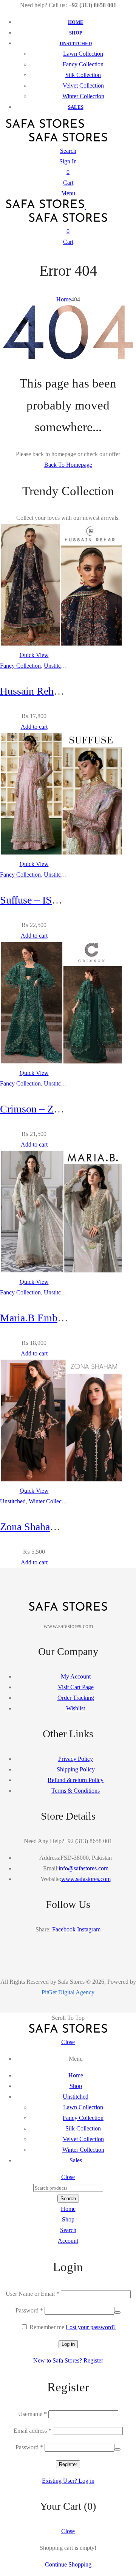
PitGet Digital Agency (68, 1992)
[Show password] (117, 2312)
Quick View (34, 655)
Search (68, 2199)
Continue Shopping (68, 2564)
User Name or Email (32, 2294)
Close (68, 2042)
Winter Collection (50, 1501)
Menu (68, 193)
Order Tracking (76, 1698)
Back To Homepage (68, 465)
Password (29, 2310)
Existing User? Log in (68, 2481)
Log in (68, 2344)
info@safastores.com (83, 1868)
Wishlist (76, 1708)
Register (68, 2464)
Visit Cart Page (76, 1687)
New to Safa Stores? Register (68, 2360)
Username (32, 2414)
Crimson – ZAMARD (46, 1109)
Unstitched (57, 666)
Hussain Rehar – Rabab (49, 691)
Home (64, 299)
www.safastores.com (86, 1879)
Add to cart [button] (34, 727)
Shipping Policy (76, 1769)
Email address (32, 2431)
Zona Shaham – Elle (43, 1527)
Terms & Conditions (76, 1791)
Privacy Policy (76, 1759)
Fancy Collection (20, 666)
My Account (76, 1676)
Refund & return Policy (76, 1780)
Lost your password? (91, 2327)
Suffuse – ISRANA (41, 900)
